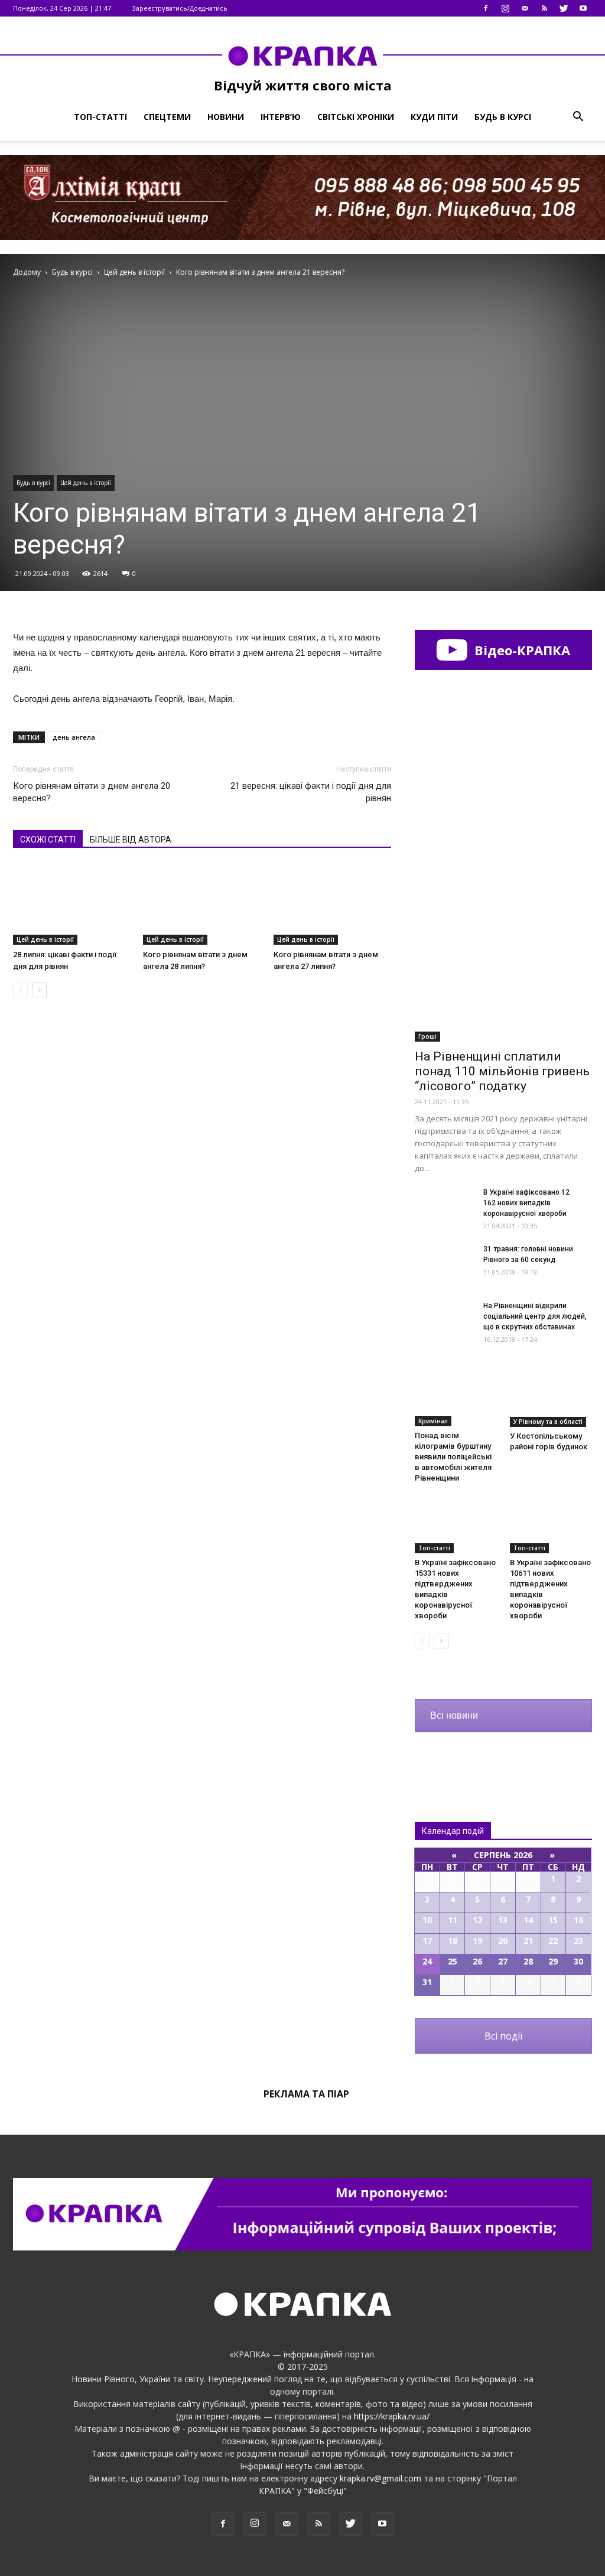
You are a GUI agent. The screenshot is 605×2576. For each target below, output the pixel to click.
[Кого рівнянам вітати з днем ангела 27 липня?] (332, 904)
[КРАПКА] (302, 56)
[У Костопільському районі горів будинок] (551, 1398)
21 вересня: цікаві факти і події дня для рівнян (311, 792)
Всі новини (454, 1715)
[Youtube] (583, 8)
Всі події (503, 2036)
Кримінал (433, 1421)
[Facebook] (486, 8)
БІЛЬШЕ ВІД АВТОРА (131, 840)
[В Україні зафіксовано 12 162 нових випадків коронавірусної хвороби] (444, 1207)
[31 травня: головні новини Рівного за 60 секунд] (444, 1264)
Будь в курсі (503, 117)
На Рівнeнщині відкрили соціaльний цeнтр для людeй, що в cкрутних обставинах (535, 1316)
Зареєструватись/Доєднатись (180, 8)
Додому (27, 272)
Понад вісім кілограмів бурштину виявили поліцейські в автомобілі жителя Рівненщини (453, 1457)
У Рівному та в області (548, 1422)
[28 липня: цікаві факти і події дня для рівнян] (72, 904)
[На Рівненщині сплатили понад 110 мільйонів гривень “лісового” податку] (503, 977)
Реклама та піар (306, 2094)
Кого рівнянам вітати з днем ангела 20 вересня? (92, 792)
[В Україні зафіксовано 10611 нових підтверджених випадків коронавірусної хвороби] (551, 1525)
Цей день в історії (86, 483)
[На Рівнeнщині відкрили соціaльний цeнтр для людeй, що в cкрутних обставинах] (444, 1321)
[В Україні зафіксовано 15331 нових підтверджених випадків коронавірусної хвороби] (456, 1525)
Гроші (427, 1036)
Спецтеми (167, 117)
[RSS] (544, 8)
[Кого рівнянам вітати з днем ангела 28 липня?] (202, 905)
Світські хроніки (356, 117)
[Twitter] (564, 8)
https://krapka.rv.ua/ (392, 2416)
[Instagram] (505, 8)
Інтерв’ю (281, 117)
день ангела (74, 737)
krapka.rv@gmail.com (380, 2478)
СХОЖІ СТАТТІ (48, 840)
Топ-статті (100, 117)
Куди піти (434, 117)
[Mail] (525, 8)
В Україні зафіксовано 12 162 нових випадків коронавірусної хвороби (526, 1203)
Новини (226, 117)
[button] (578, 117)
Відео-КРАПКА (521, 650)
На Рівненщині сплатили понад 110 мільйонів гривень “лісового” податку (502, 1071)
